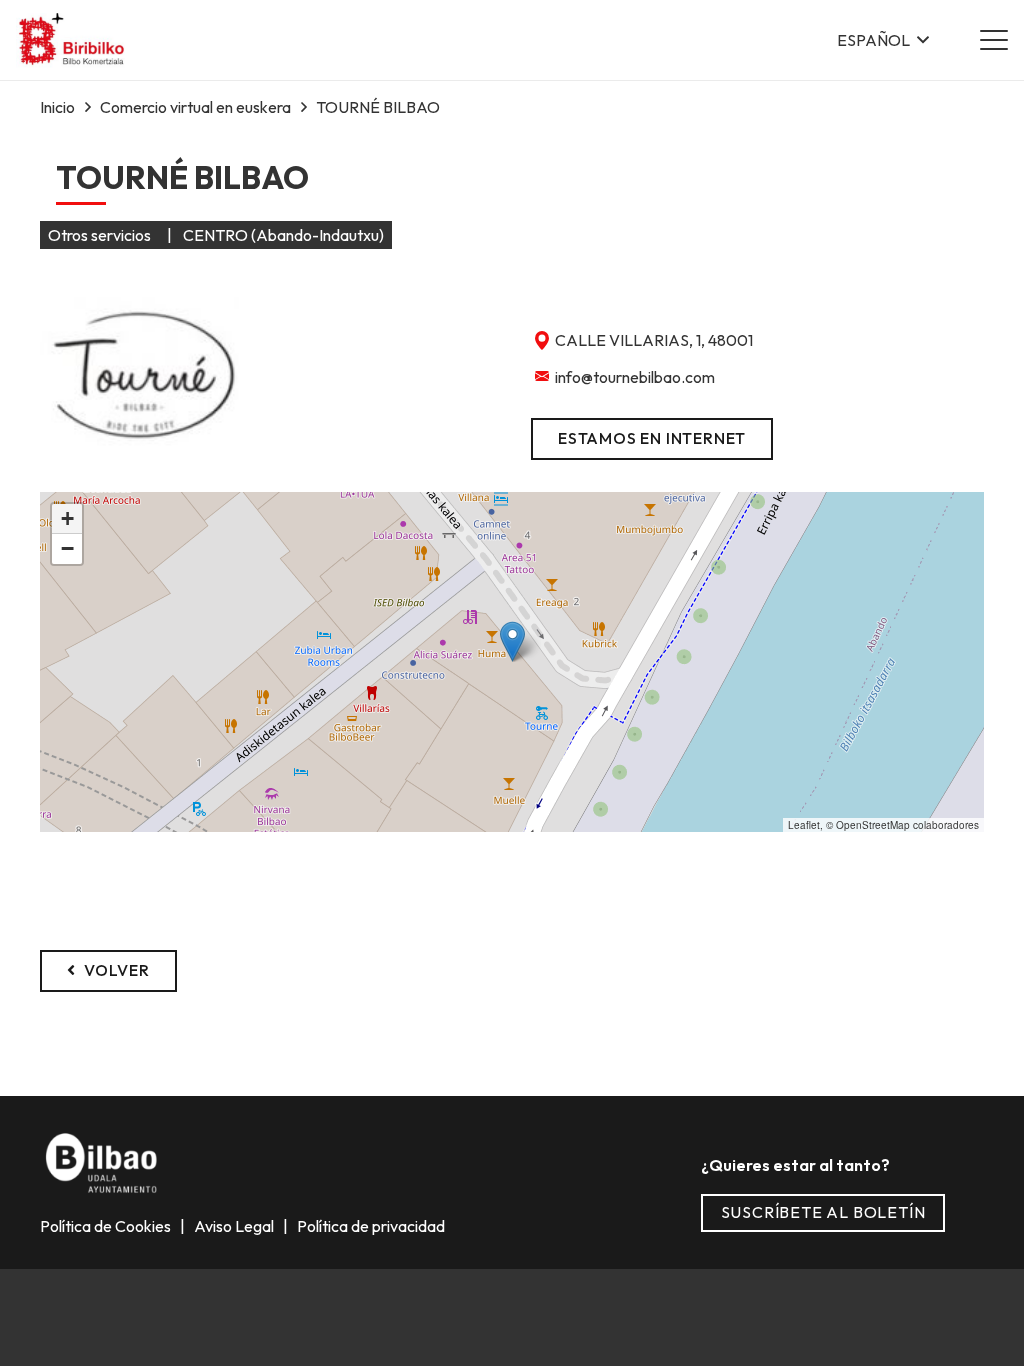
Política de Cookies (107, 1226)
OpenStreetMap (873, 825)
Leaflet (804, 825)
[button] (883, 40)
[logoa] (72, 40)
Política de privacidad (369, 1226)
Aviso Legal (235, 1226)
